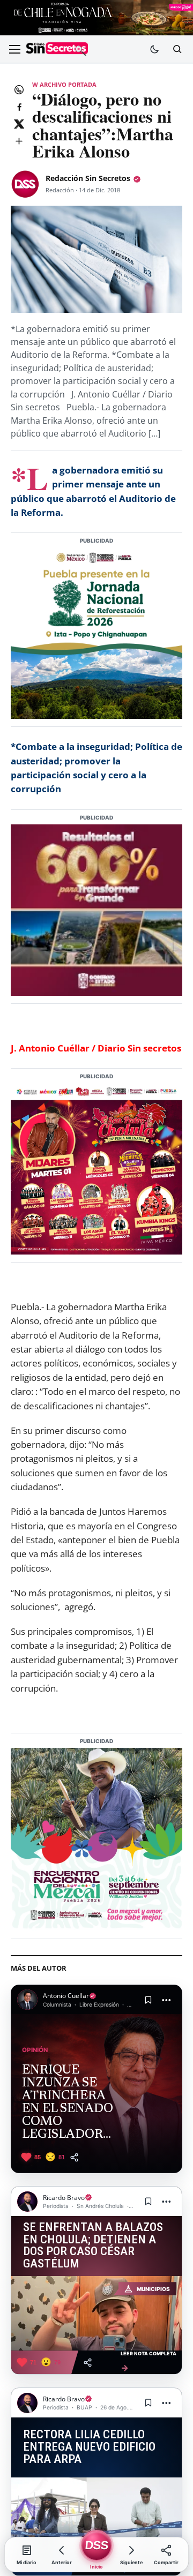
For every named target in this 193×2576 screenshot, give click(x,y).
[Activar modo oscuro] (154, 49)
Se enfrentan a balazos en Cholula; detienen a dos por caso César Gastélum (93, 2246)
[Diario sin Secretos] (57, 49)
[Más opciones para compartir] (19, 141)
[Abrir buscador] (177, 49)
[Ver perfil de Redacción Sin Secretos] (25, 184)
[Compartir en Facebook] (19, 107)
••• (167, 2000)
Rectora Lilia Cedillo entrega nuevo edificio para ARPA (89, 2447)
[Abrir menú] (14, 49)
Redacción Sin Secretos (88, 178)
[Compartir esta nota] (74, 2157)
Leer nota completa (149, 2362)
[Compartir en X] (19, 124)
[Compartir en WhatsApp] (19, 89)
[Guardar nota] (148, 2000)
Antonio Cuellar (66, 1996)
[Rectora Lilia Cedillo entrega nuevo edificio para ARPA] (96, 2515)
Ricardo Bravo (64, 2198)
